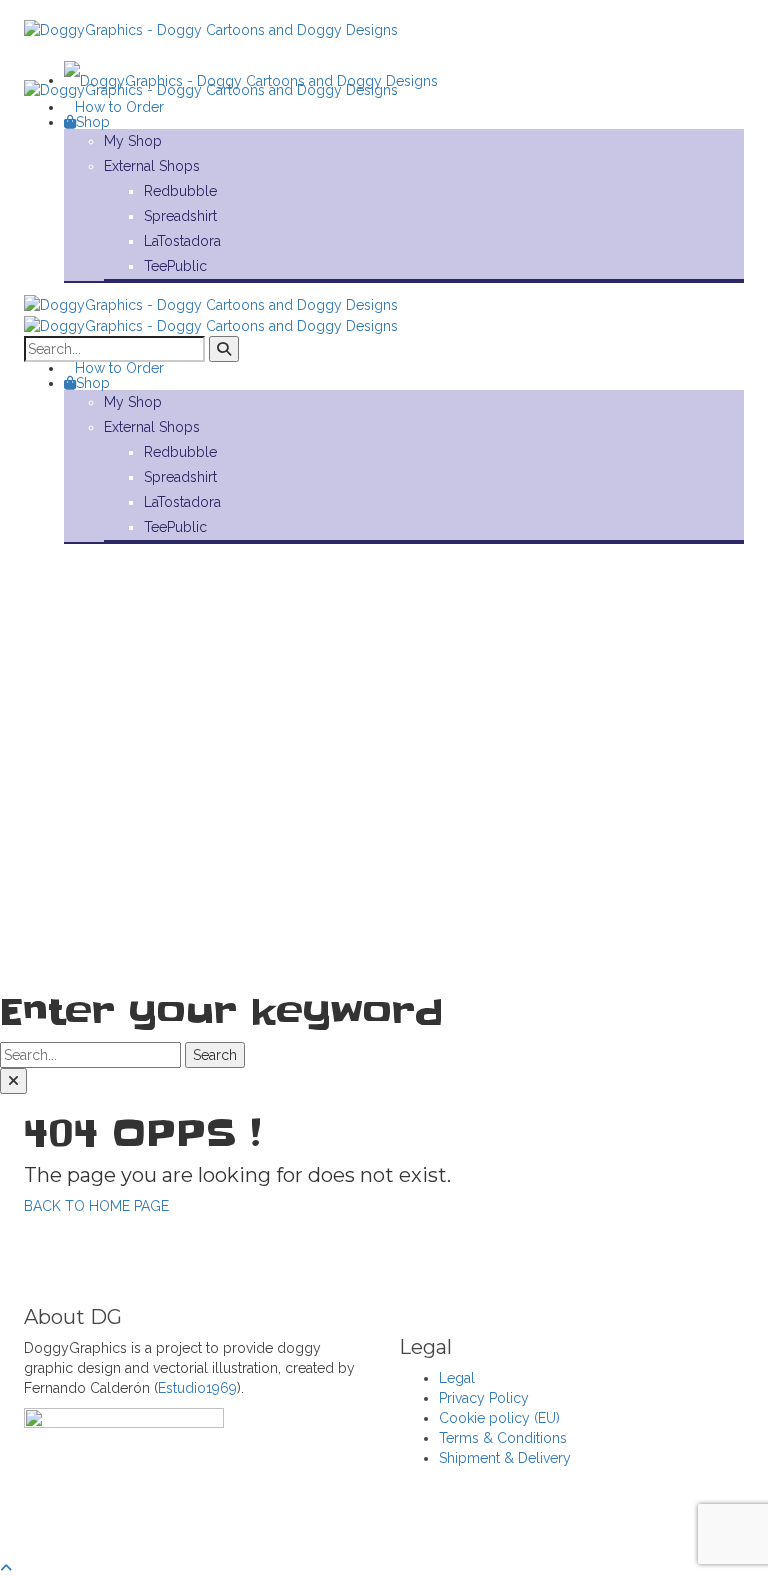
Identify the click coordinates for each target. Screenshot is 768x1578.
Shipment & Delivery (505, 1458)
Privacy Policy (484, 1398)
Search (215, 1055)
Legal (457, 1378)
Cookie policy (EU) (499, 1418)
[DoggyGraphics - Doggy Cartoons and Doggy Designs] (251, 80)
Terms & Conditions (503, 1438)
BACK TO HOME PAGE (96, 1206)
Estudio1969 (197, 1388)
